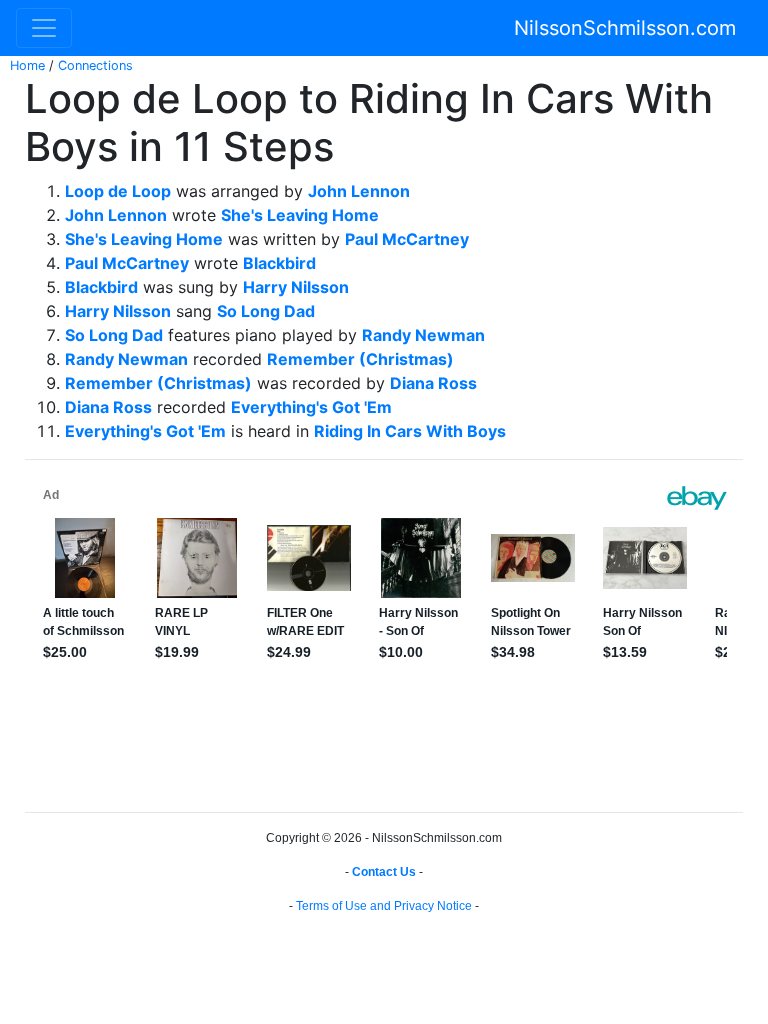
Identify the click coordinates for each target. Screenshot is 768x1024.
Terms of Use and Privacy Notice (384, 906)
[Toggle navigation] (44, 28)
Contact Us (384, 872)
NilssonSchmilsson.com (625, 28)
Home (27, 65)
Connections (95, 65)
